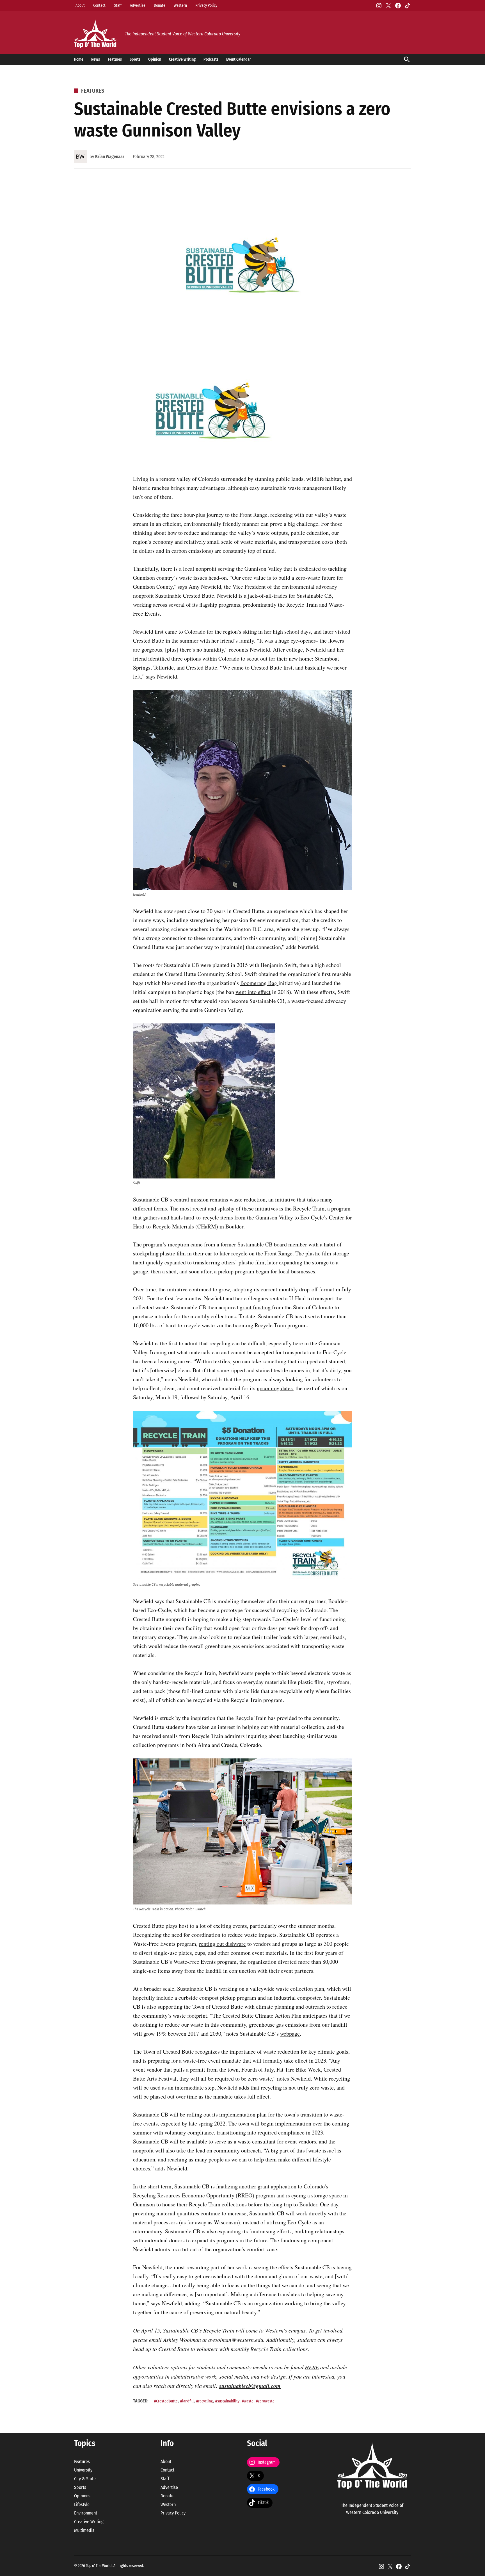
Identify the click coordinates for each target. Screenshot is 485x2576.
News (96, 59)
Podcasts (211, 59)
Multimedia (84, 2530)
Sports (135, 59)
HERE (312, 2367)
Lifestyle (82, 2505)
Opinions (82, 2496)
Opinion (155, 59)
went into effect (253, 992)
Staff (118, 5)
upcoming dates (275, 1388)
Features (115, 59)
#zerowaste (265, 2401)
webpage (290, 2034)
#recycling (204, 2401)
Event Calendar (239, 59)
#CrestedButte (166, 2401)
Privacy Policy (206, 5)
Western (180, 5)
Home (79, 59)
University (83, 2470)
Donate (160, 5)
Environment (86, 2513)
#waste (248, 2401)
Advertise (138, 5)
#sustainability (227, 2401)
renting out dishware (222, 1944)
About (80, 5)
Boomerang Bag (259, 983)
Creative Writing (182, 59)
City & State (85, 2479)
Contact (99, 5)
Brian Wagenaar (110, 157)
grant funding (256, 1307)
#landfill (187, 2401)
